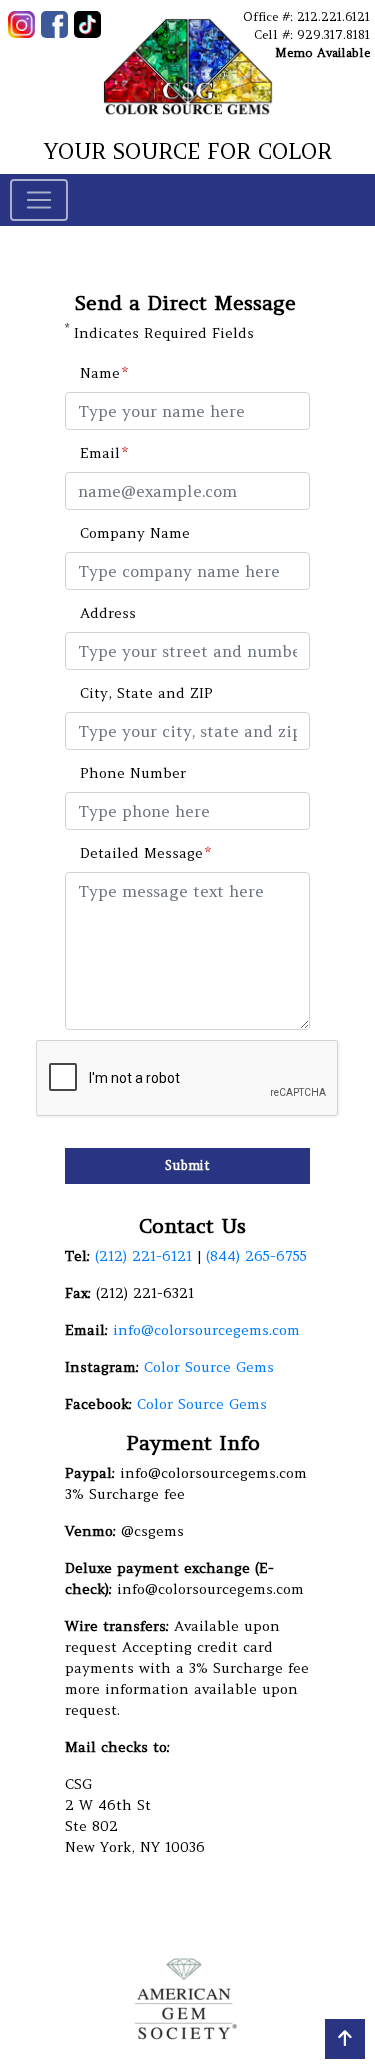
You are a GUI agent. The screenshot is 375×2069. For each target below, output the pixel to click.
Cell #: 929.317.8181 (312, 34)
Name (100, 373)
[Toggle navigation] (39, 200)
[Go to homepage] (187, 66)
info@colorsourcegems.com (206, 1330)
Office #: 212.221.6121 (306, 16)
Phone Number (133, 773)
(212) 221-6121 (146, 1256)
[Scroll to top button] (345, 2039)
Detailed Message (141, 853)
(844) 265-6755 (256, 1256)
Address (108, 613)
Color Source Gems (209, 1367)
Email (100, 453)
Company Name (135, 533)
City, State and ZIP (146, 693)
